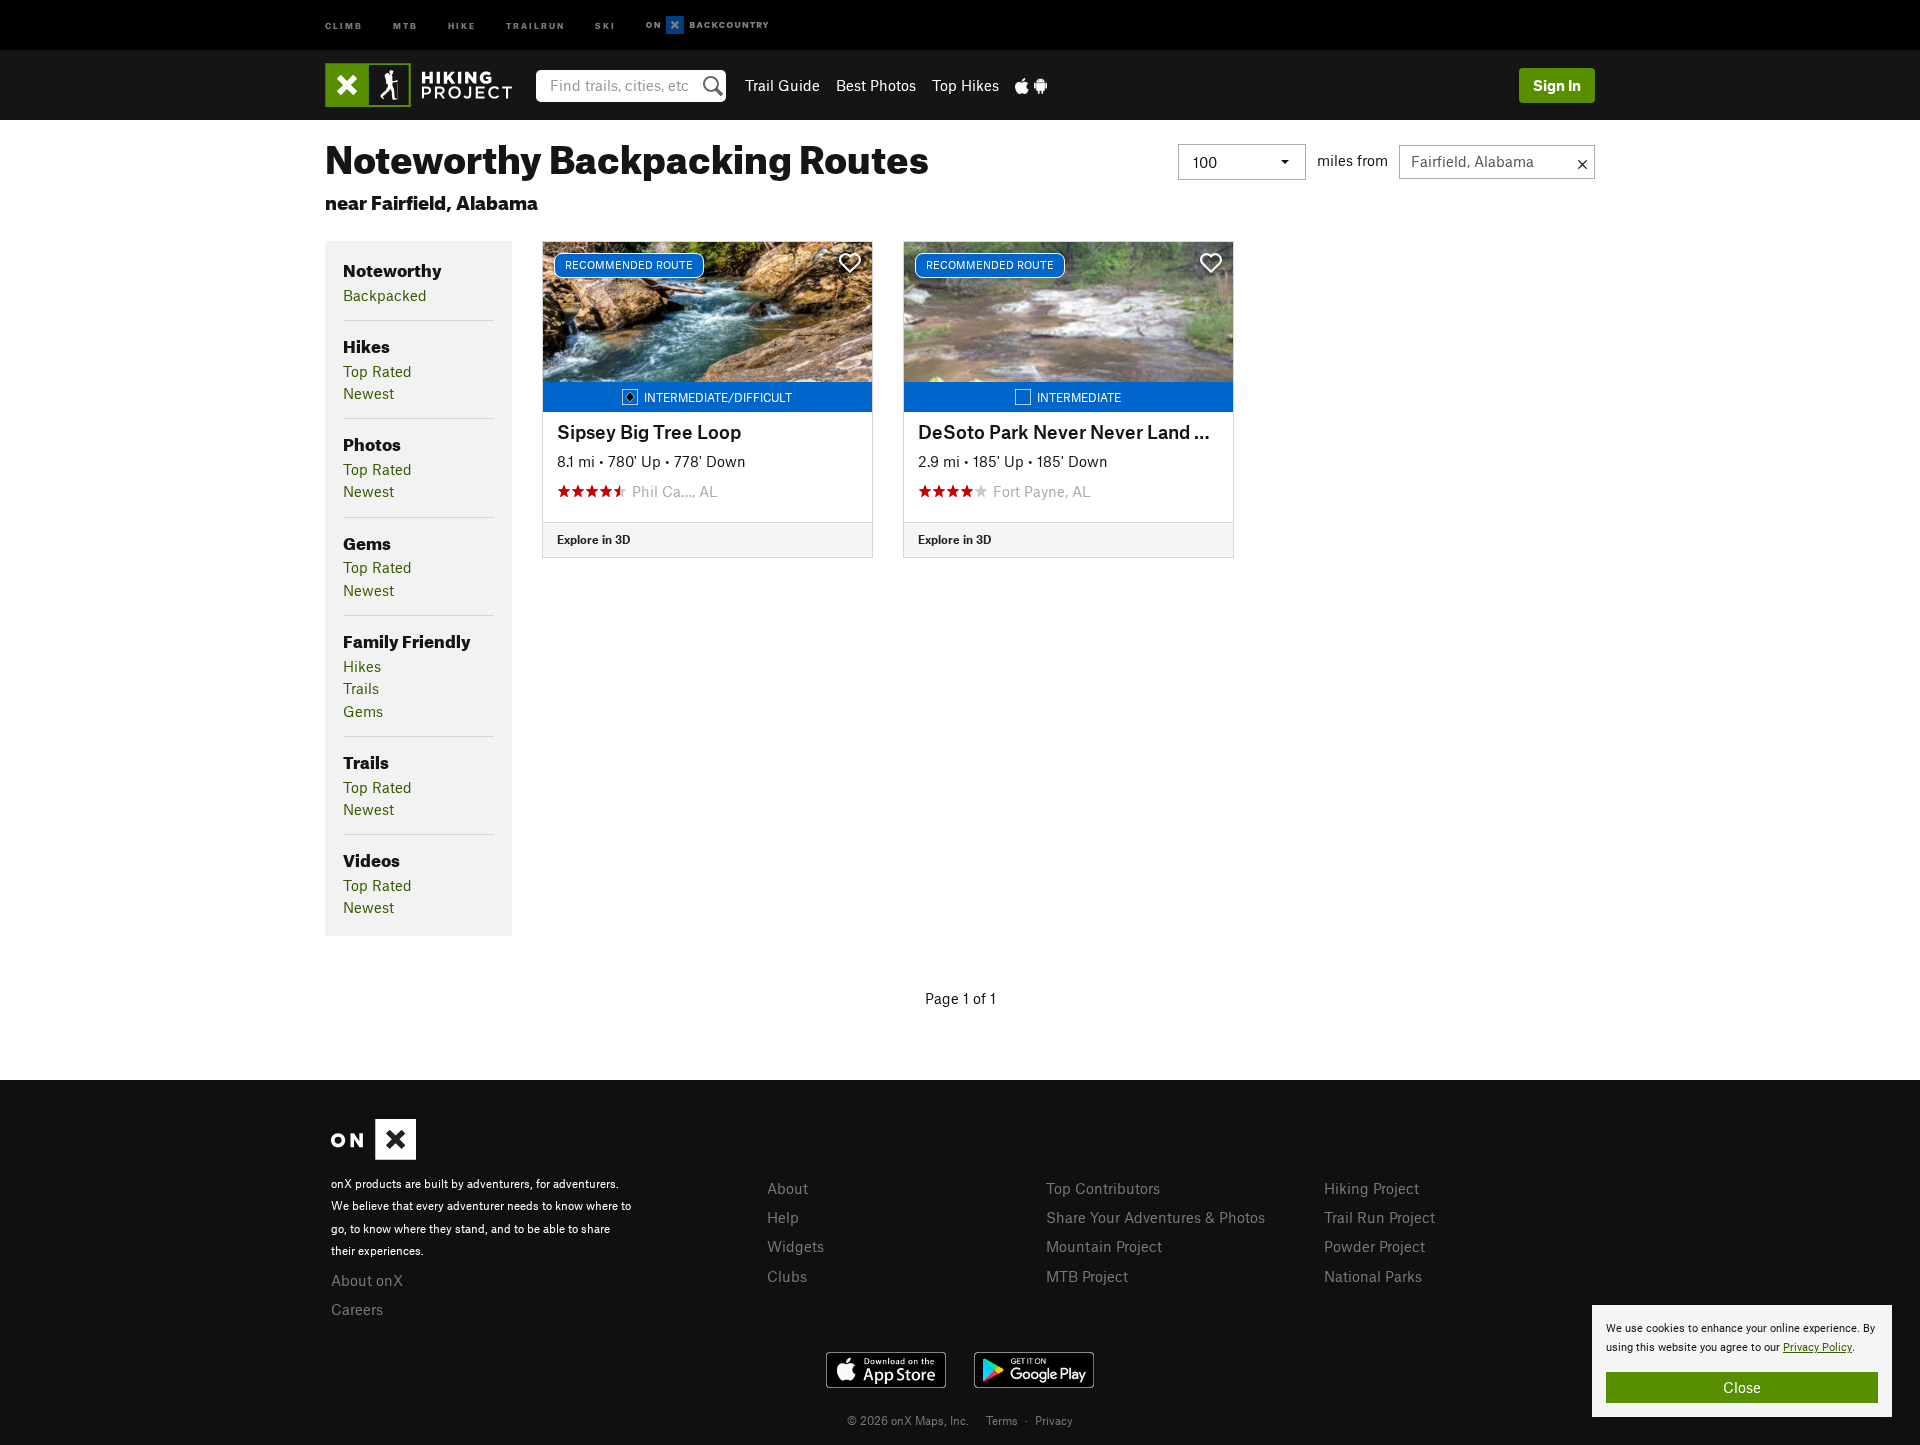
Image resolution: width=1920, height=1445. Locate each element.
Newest (368, 393)
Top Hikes (965, 85)
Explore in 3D (593, 539)
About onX (367, 1280)
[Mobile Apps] (1031, 85)
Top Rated (377, 371)
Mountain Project (1104, 1246)
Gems (363, 711)
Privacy (1054, 1420)
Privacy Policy (1817, 1347)
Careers (357, 1309)
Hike (462, 24)
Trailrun (535, 24)
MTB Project (1087, 1276)
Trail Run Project (1379, 1217)
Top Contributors (1103, 1188)
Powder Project (1374, 1246)
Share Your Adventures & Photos (1155, 1217)
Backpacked (385, 295)
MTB (405, 24)
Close (1742, 1387)
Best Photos (876, 85)
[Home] (428, 85)
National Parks (1373, 1276)
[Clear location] (1582, 162)
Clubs (787, 1276)
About (787, 1188)
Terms (1002, 1420)
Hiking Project (1371, 1188)
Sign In (1557, 85)
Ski (605, 24)
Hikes (362, 666)
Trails (361, 688)
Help (783, 1217)
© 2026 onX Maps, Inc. (908, 1420)
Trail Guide (782, 85)
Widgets (795, 1246)
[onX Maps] (373, 1154)
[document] (1742, 1361)
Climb (344, 24)
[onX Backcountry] (707, 25)
